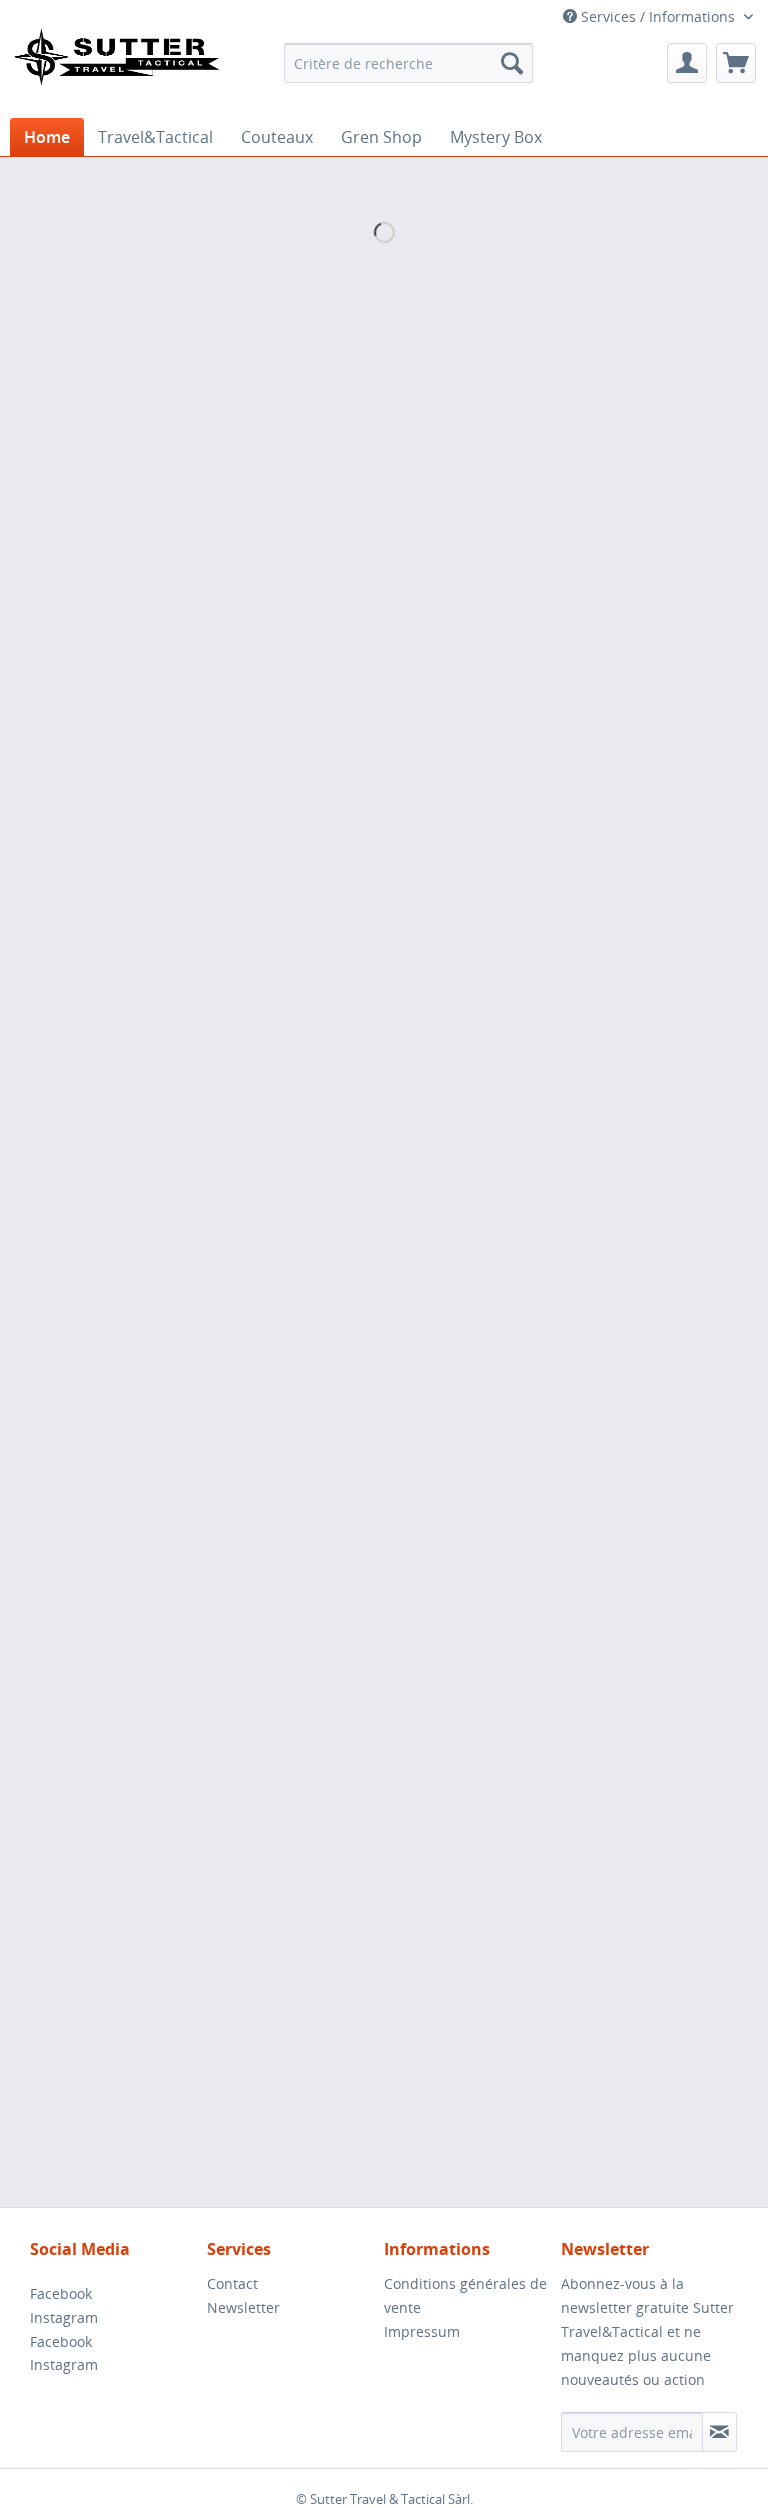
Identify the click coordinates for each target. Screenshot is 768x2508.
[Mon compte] (687, 63)
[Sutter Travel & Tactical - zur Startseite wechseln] (116, 67)
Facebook (61, 2293)
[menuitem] (409, 63)
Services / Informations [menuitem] (658, 16)
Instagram (64, 2317)
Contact (232, 2283)
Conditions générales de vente (465, 2295)
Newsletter (243, 2307)
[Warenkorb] (736, 63)
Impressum (422, 2331)
